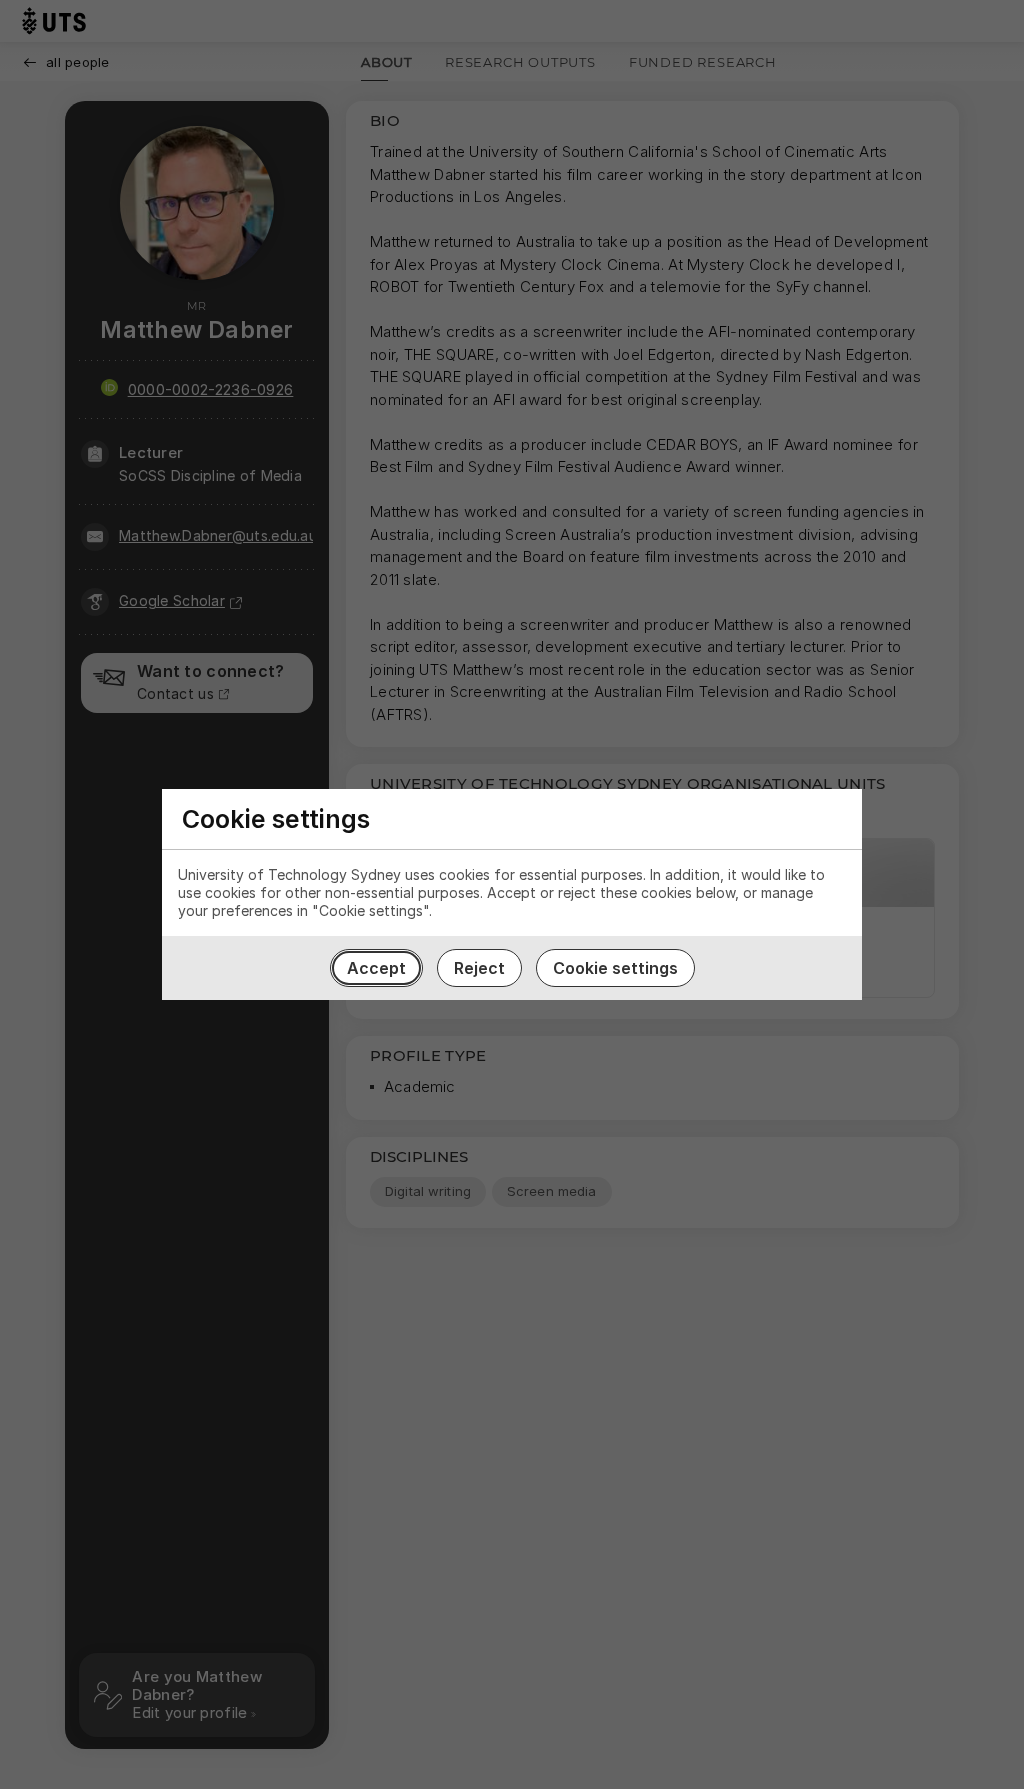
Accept (376, 968)
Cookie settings (615, 968)
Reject (479, 968)
